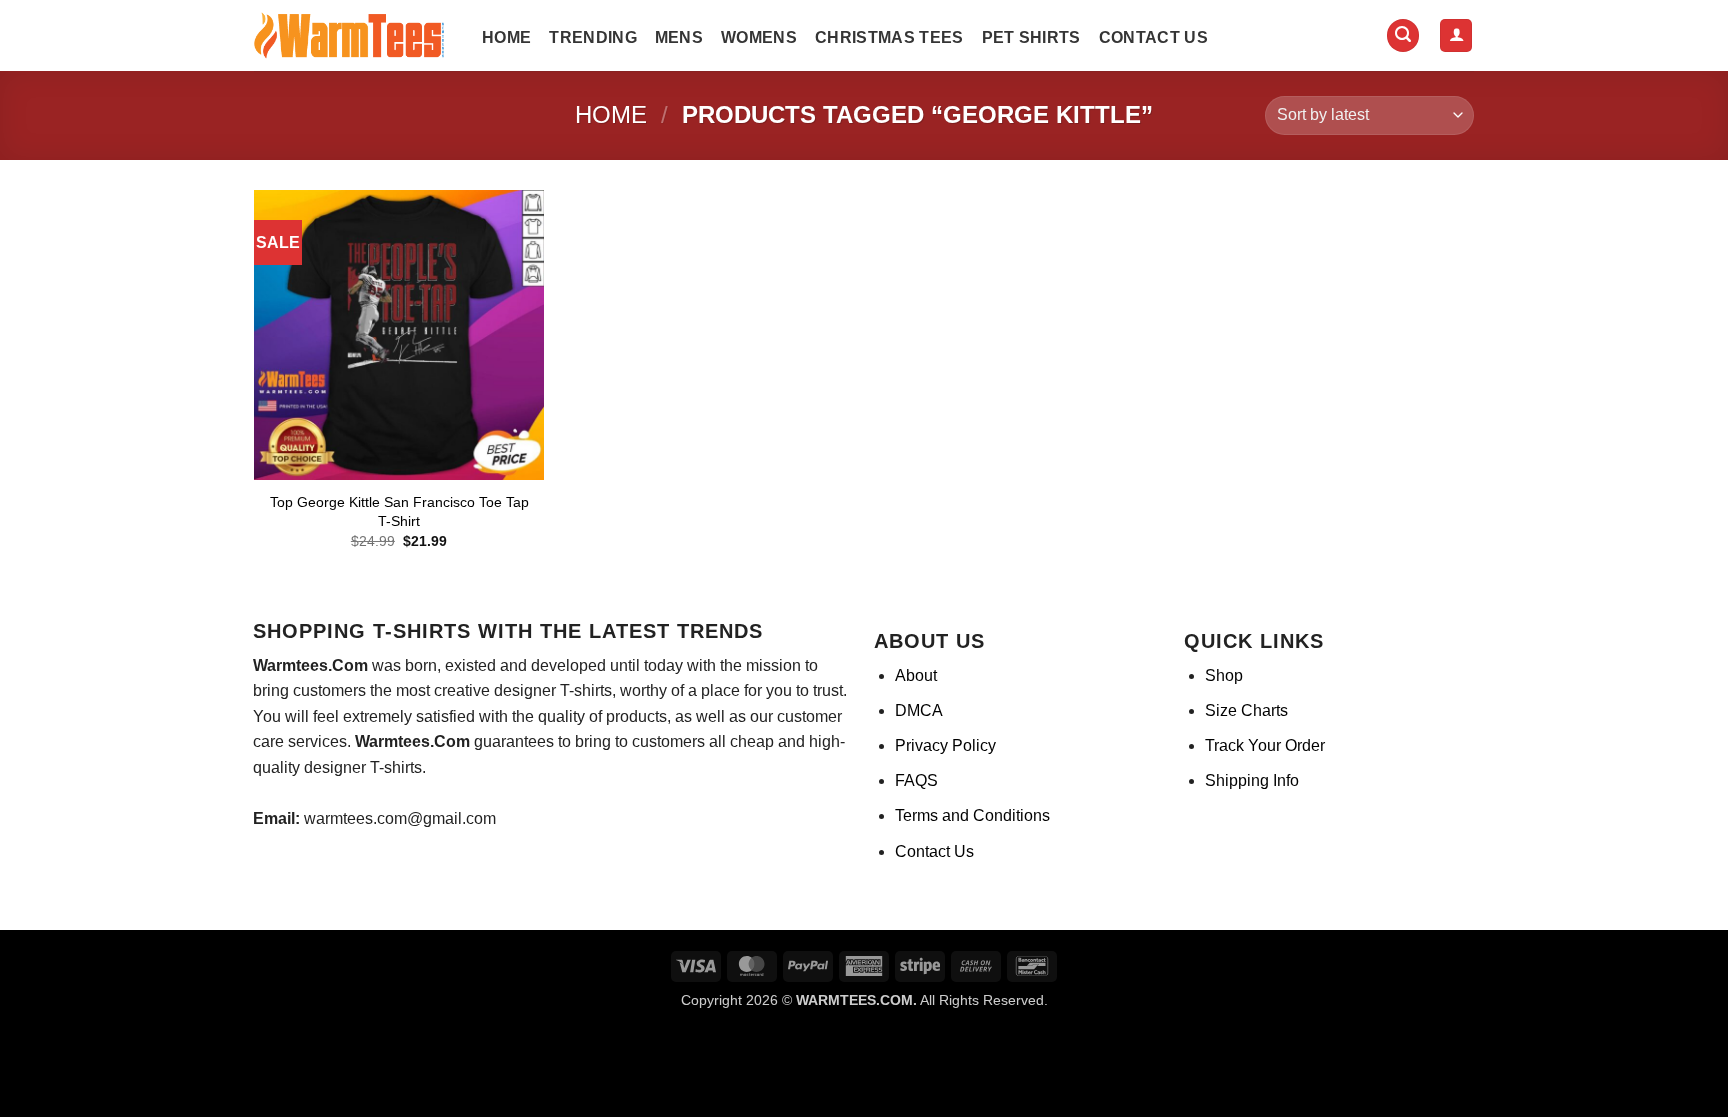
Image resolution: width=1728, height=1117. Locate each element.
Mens (679, 37)
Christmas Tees (889, 37)
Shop (1224, 675)
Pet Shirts (1031, 37)
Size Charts (1246, 710)
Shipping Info (1252, 780)
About (916, 675)
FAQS (916, 780)
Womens (759, 37)
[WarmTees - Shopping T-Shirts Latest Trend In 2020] (353, 36)
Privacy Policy (945, 745)
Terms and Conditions (972, 815)
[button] (1403, 35)
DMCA (919, 710)
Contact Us (1153, 37)
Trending (593, 37)
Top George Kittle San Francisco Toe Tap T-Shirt (399, 511)
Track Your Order (1265, 745)
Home (506, 37)
